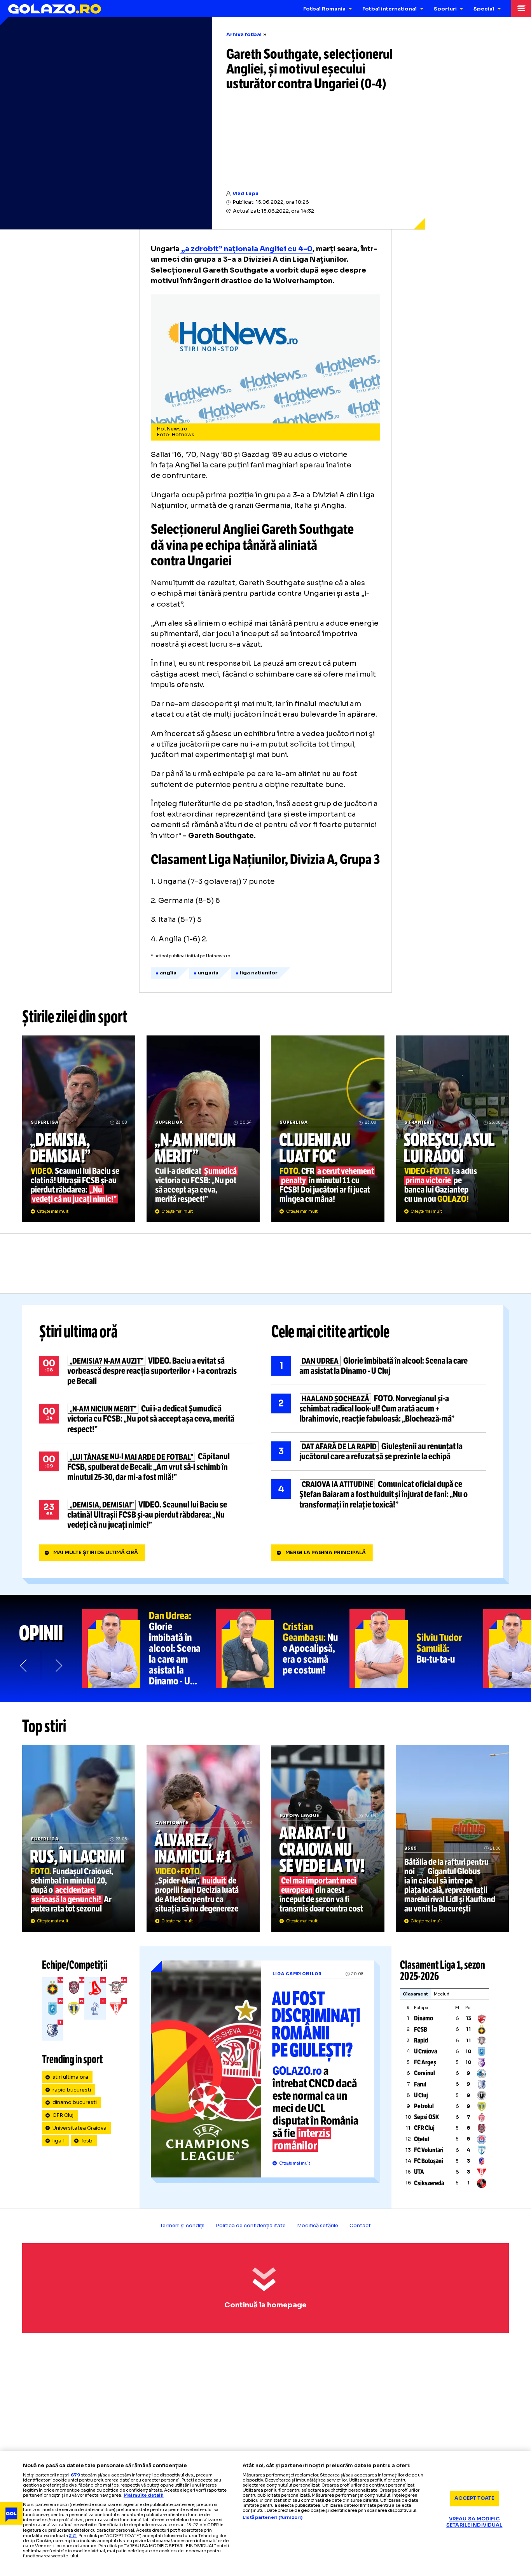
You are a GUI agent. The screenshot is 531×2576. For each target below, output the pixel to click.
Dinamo (424, 2018)
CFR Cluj (63, 2115)
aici (73, 2535)
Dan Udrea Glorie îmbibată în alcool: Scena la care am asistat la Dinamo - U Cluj (379, 1366)
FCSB (421, 2029)
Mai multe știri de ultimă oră (96, 1553)
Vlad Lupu (245, 194)
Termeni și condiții (182, 2226)
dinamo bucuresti (75, 2102)
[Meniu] (521, 9)
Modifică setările (318, 2226)
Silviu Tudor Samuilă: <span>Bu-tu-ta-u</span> (416, 1649)
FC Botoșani (429, 2161)
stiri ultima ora (70, 2077)
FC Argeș (425, 2062)
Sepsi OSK (426, 2117)
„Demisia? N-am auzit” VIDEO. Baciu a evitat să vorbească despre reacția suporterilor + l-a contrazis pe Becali (147, 1371)
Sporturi (445, 9)
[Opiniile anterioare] (24, 1666)
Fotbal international (390, 9)
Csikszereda (429, 2183)
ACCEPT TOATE (474, 2498)
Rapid (421, 2040)
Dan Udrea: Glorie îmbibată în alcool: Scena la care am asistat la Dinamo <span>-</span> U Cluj (149, 1649)
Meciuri (442, 1994)
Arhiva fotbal (244, 35)
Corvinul (424, 2073)
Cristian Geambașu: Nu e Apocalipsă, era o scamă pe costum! (283, 1649)
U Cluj (421, 2095)
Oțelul (422, 2139)
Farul (420, 2084)
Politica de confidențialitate (251, 2226)
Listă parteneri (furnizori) (272, 2517)
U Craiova (425, 2051)
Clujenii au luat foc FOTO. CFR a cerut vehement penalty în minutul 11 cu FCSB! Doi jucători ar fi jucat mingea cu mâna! (328, 1129)
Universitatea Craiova (79, 2128)
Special (484, 9)
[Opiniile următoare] (58, 1666)
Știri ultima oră (79, 1332)
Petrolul (424, 2106)
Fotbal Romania (324, 9)
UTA (419, 2172)
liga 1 (59, 2141)
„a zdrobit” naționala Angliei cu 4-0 (246, 249)
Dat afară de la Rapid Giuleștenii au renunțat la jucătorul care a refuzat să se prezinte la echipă (379, 1452)
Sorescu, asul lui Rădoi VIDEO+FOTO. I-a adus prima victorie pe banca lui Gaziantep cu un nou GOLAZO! (452, 1129)
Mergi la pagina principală (326, 1553)
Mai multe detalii (144, 2495)
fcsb (87, 2141)
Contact (360, 2226)
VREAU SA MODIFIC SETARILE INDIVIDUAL (474, 2522)
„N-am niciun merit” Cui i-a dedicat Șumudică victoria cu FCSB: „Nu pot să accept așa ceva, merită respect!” (203, 1129)
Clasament (415, 1994)
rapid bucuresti (72, 2090)
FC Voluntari (429, 2150)
